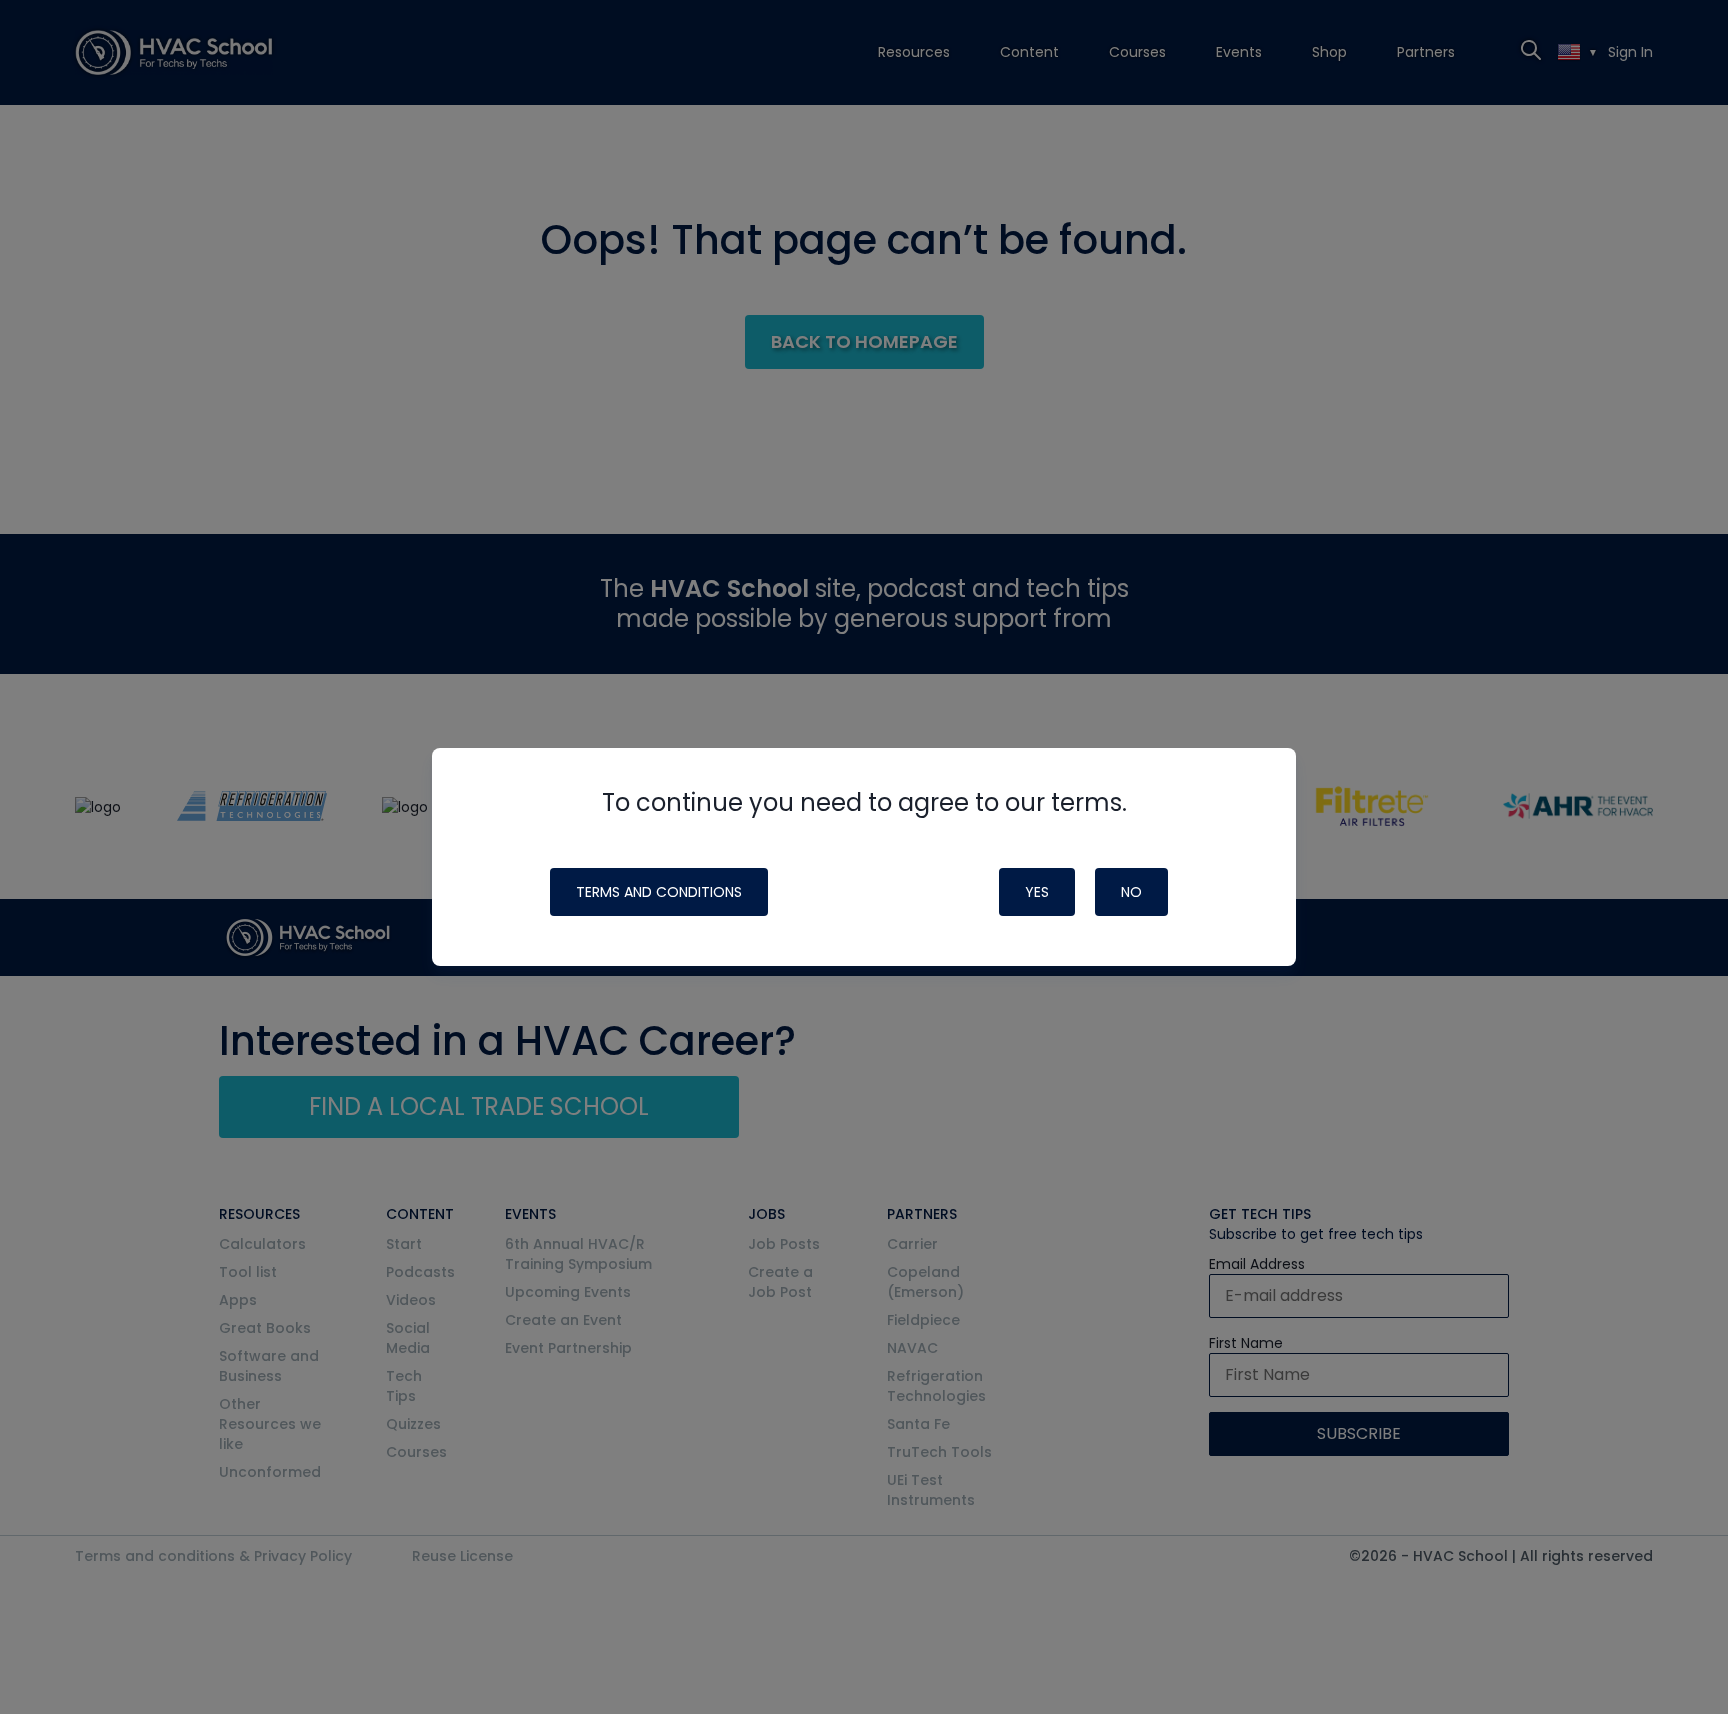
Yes (1037, 892)
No (1131, 892)
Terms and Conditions (659, 892)
